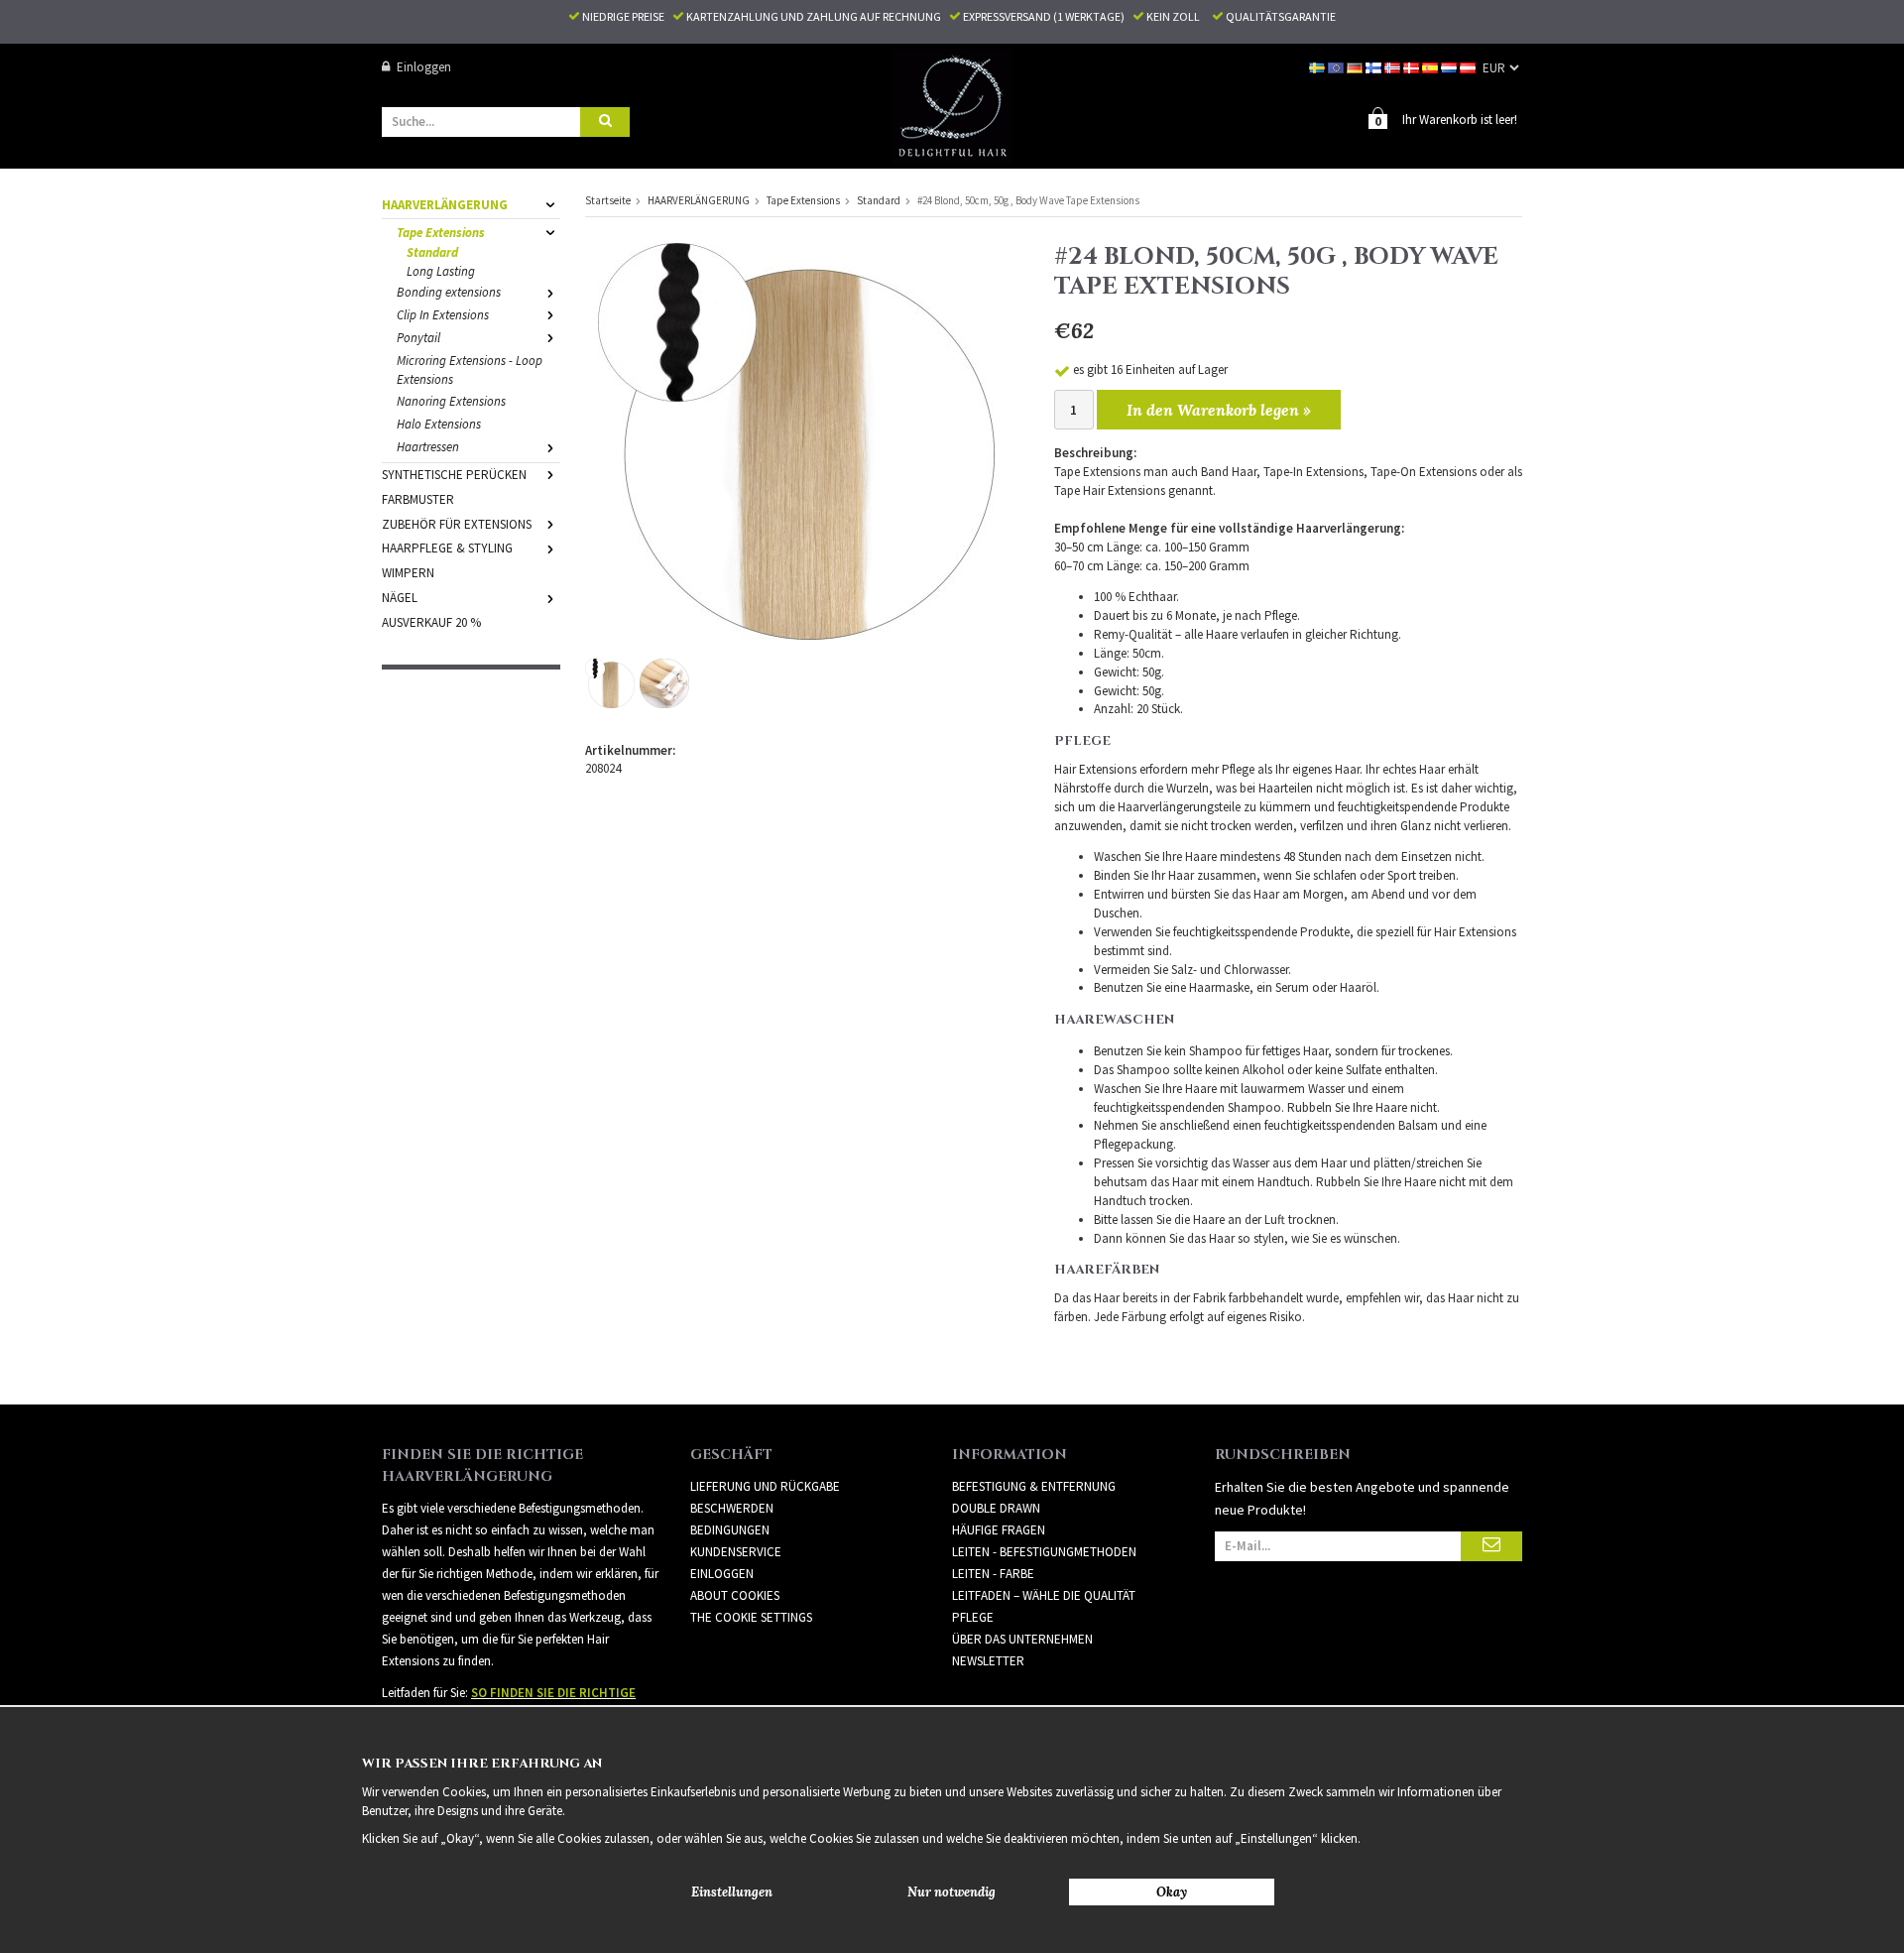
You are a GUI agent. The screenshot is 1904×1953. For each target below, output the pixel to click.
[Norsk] (1394, 67)
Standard (432, 252)
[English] (1337, 67)
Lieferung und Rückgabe (765, 1486)
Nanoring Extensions (451, 401)
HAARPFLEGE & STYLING (447, 548)
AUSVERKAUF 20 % (431, 622)
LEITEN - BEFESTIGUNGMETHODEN (1044, 1552)
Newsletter (988, 1661)
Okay (1172, 1892)
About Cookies (735, 1595)
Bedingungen (730, 1530)
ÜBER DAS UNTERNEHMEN (1022, 1639)
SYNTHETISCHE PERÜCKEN (454, 475)
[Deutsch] (1356, 67)
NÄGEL (400, 598)
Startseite (608, 200)
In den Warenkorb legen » (1219, 410)
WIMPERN (408, 573)
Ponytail (418, 338)
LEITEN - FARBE (993, 1574)
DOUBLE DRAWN (996, 1508)
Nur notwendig (952, 1892)
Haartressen (428, 447)
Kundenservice (736, 1552)
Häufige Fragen (999, 1530)
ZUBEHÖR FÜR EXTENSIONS (457, 524)
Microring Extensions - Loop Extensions (470, 370)
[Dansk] (1413, 67)
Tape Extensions (441, 233)
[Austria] (1469, 67)
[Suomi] (1375, 67)
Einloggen (424, 67)
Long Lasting (441, 271)
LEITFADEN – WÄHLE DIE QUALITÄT (1044, 1595)
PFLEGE (973, 1617)
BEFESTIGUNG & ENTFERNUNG (1034, 1486)
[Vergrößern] (796, 440)
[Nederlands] (1450, 67)
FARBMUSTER (418, 499)
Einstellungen (732, 1892)
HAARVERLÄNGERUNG (445, 205)
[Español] (1431, 67)
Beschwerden (732, 1508)
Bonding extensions (449, 292)
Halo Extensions (439, 424)
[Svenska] (1318, 67)
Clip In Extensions (443, 315)
